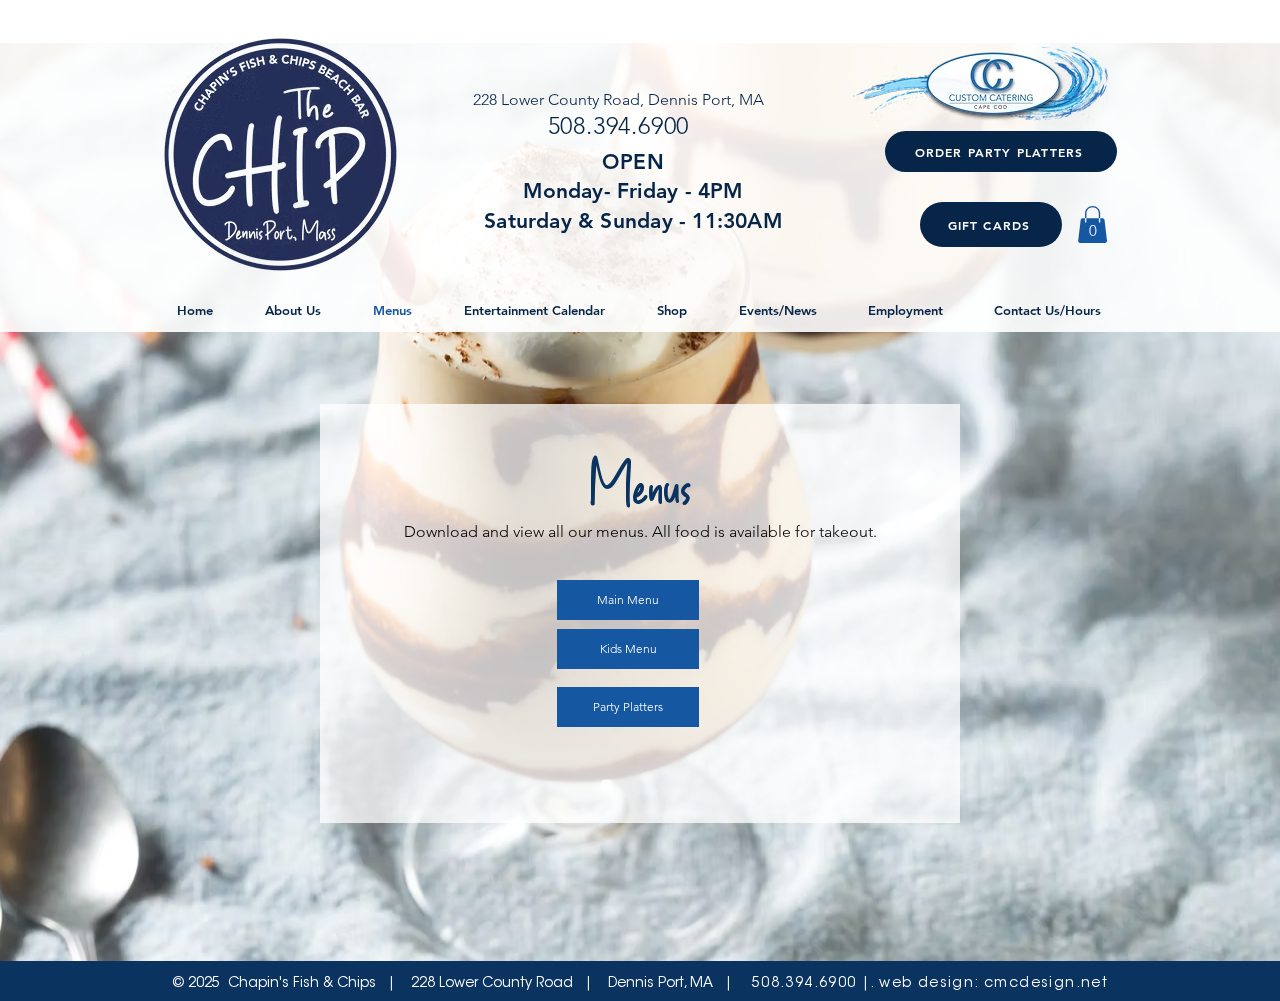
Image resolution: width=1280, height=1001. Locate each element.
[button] (1092, 224)
